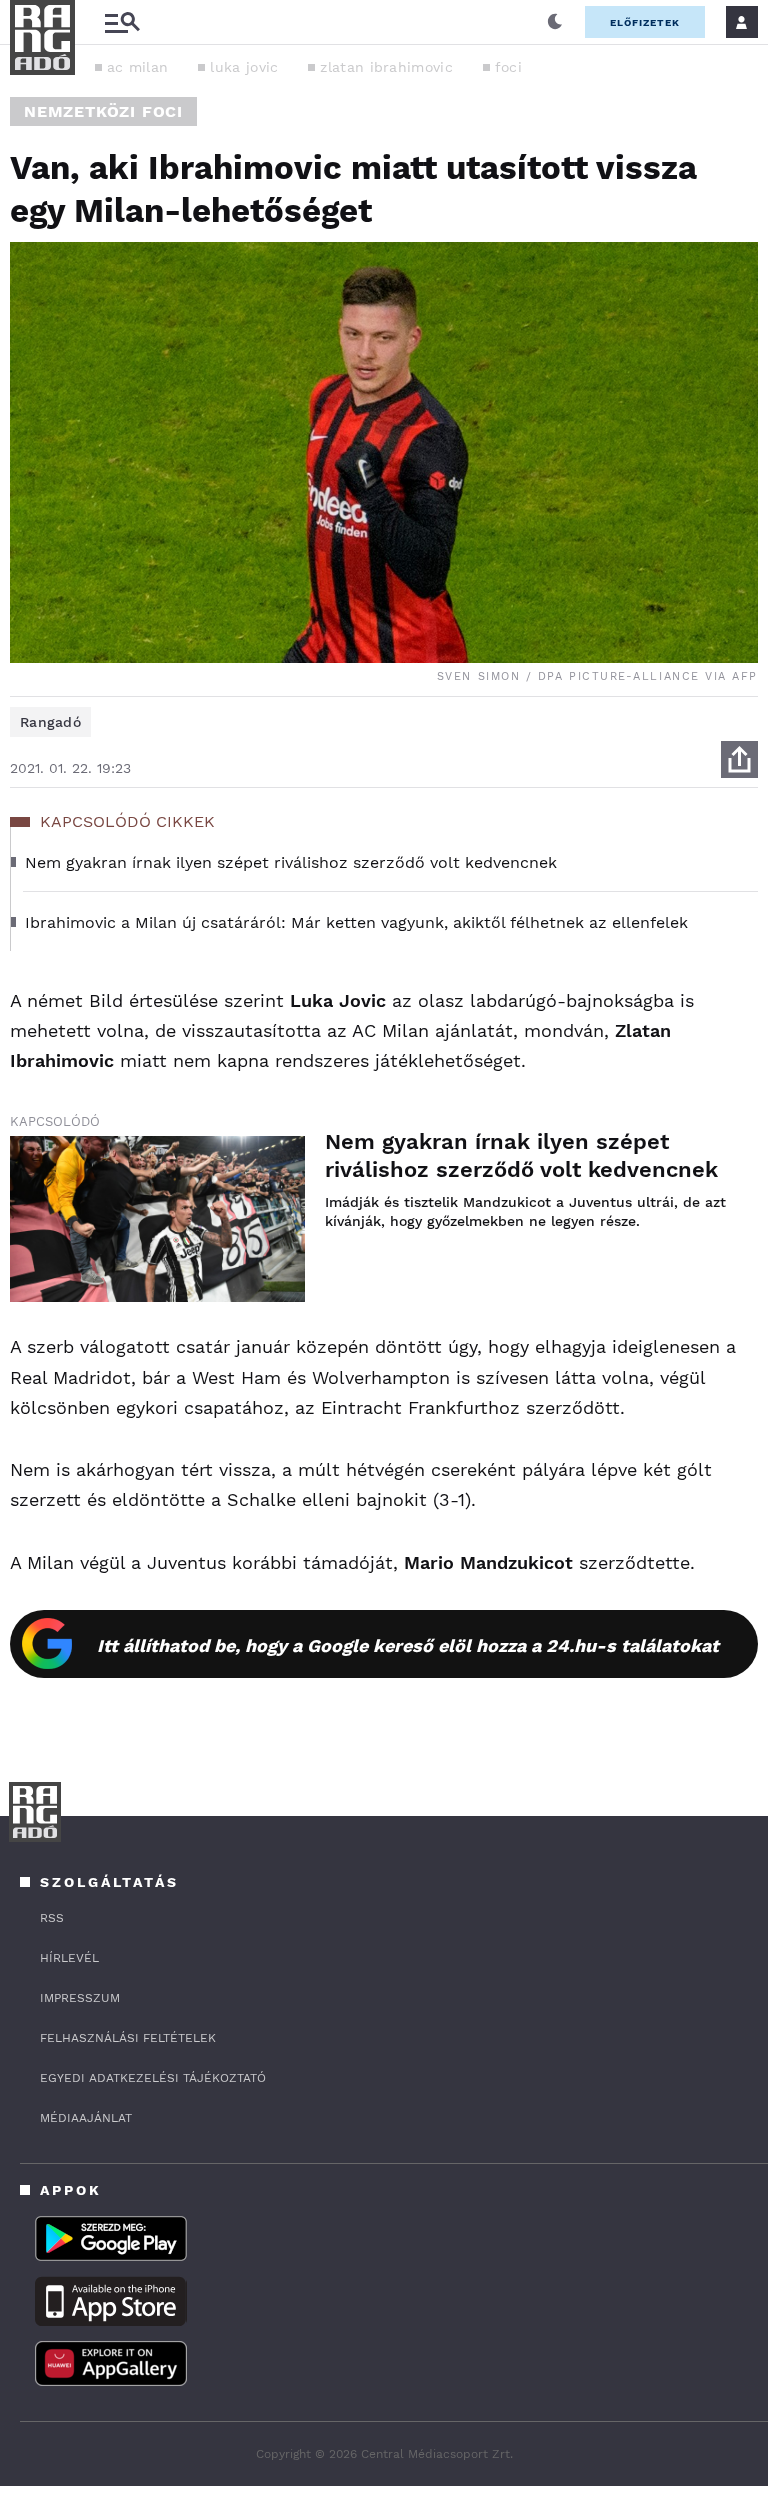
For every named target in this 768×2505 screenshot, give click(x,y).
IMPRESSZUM (80, 1998)
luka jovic (244, 67)
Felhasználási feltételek (128, 2038)
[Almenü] (122, 22)
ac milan (137, 67)
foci (508, 67)
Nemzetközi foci (103, 111)
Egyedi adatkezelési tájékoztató (153, 2078)
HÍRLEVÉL (69, 1958)
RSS (52, 1918)
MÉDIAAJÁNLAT (86, 2118)
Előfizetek (645, 22)
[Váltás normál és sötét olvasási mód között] (555, 22)
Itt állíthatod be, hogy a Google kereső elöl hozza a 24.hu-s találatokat (408, 1645)
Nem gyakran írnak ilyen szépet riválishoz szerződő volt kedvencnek (521, 1155)
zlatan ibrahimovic (386, 67)
